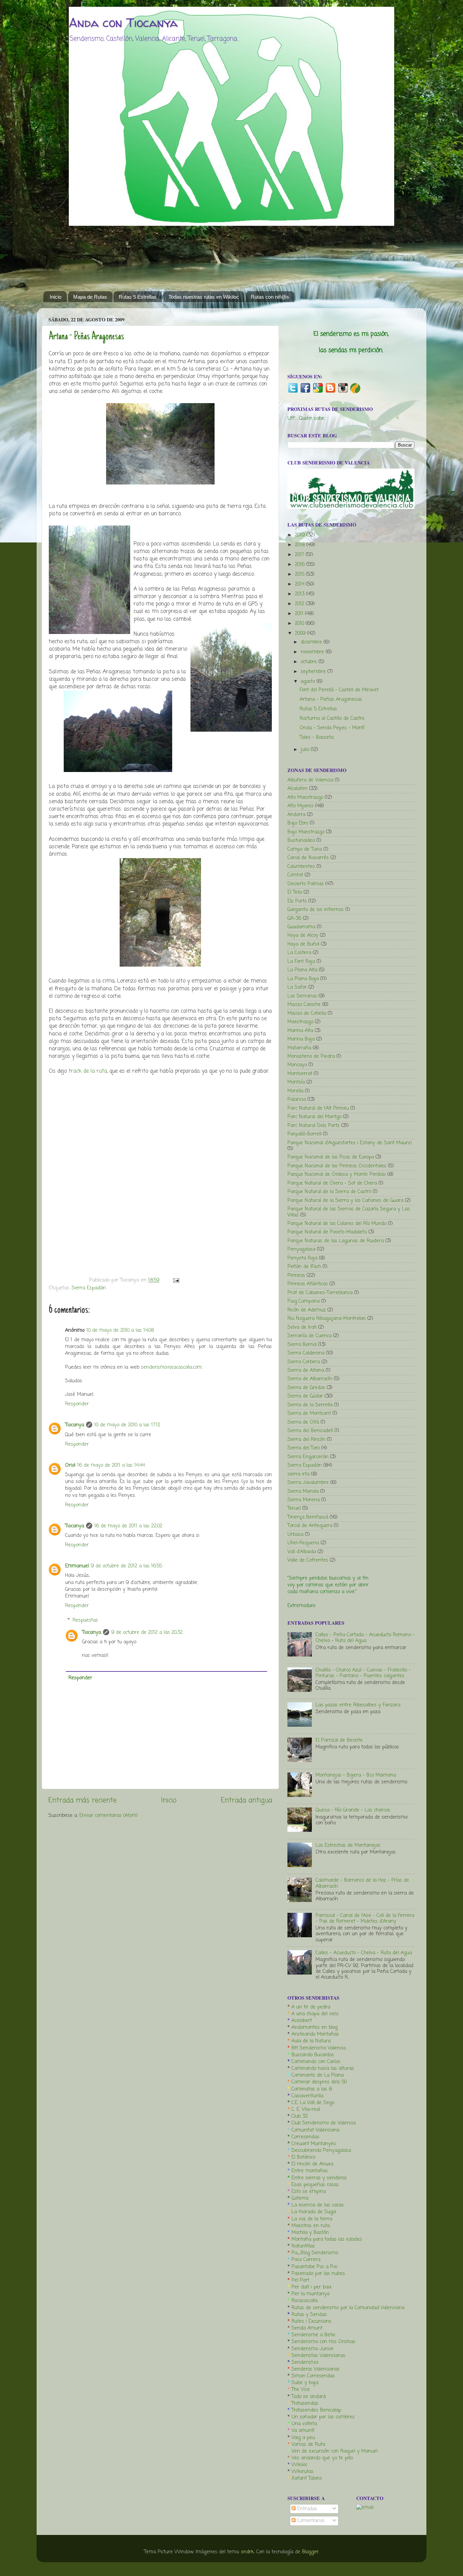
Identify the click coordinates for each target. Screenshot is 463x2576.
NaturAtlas (303, 2246)
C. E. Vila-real (306, 2109)
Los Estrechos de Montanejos (348, 1845)
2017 (300, 555)
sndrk (247, 2552)
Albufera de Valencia (310, 780)
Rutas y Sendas (309, 2315)
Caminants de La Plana (318, 2075)
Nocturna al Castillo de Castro (332, 718)
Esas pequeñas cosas (315, 2185)
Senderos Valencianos (316, 2369)
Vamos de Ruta (308, 2444)
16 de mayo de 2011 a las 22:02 (128, 1526)
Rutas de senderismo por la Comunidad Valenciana (348, 2308)
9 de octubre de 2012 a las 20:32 (147, 1632)
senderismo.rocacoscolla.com (171, 1367)
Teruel (294, 1508)
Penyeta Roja (302, 1258)
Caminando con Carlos (316, 2062)
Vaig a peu (303, 2438)
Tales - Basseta (317, 737)
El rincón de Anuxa (312, 2164)
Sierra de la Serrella (310, 1405)
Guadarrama (301, 927)
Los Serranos (302, 996)
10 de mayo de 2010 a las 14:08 (120, 1330)
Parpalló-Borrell (304, 1134)
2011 (300, 614)
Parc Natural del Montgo (314, 1117)
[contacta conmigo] (365, 2508)
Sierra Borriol (302, 1345)
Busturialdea (301, 840)
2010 (300, 623)
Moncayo (297, 1065)
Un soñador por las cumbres (323, 2417)
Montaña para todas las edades (327, 2239)
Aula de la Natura (311, 2041)
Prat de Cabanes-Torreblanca (320, 1293)
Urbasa (295, 1534)
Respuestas (85, 1620)
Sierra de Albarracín (310, 1379)
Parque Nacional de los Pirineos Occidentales (337, 1166)
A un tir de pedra (311, 2007)
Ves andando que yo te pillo (322, 2458)
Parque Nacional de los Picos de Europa (331, 1157)
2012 (300, 604)
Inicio (56, 297)
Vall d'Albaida (302, 1552)
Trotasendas (305, 2403)
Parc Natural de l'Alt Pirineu (318, 1108)
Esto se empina (309, 2192)
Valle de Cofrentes (308, 1560)
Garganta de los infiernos (316, 910)
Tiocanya (75, 1425)
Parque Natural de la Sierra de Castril (329, 1192)
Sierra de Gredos (306, 1388)
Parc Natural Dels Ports (314, 1126)
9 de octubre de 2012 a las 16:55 (126, 1566)
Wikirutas (303, 2472)
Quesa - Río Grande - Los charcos (353, 1810)
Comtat (295, 875)
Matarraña (299, 1048)
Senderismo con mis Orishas (323, 2342)
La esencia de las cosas (318, 2205)
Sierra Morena (304, 1500)
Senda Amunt (307, 2328)
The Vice (301, 2390)
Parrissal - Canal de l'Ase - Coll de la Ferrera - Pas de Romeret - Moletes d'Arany (365, 1918)
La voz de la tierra (312, 2219)
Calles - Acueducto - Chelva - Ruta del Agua (364, 1953)
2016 (301, 564)
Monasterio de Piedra (311, 1056)
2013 (300, 594)
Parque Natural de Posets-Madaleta (327, 1232)
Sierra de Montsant (309, 1413)
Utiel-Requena (303, 1543)
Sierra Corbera (304, 1362)
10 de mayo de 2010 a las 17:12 (127, 1425)
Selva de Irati (302, 1327)
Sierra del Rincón (306, 1440)
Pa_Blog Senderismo (315, 2253)
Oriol (70, 1465)
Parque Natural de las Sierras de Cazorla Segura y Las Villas (349, 1212)
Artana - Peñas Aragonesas (86, 337)
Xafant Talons (307, 2478)
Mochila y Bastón (310, 2233)
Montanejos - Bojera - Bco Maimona (356, 1775)
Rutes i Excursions (311, 2321)
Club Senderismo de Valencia (324, 2123)
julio (306, 750)
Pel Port (300, 2280)
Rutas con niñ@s (270, 297)
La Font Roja (301, 962)
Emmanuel (77, 1566)
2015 (300, 574)
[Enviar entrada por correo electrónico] (175, 1280)
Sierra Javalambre (308, 1483)
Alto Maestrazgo (305, 797)
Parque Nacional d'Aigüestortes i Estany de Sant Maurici (350, 1143)
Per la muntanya (310, 2294)
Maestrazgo (300, 1022)
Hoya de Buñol (303, 944)
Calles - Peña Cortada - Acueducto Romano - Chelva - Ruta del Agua (365, 1638)
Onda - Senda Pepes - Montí (332, 728)
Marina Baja (301, 1039)
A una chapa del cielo (315, 2014)
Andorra (296, 815)
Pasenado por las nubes (318, 2274)
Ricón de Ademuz (307, 1310)
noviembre (313, 652)
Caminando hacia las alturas (323, 2068)
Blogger (310, 2552)
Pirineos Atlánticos (308, 1284)
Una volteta (304, 2424)
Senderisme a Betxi (313, 2335)
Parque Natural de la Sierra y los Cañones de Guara (345, 1201)
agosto (309, 681)
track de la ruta (88, 1071)
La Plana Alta (302, 970)
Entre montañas (310, 2171)
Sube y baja (305, 2383)
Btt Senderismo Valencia (319, 2048)
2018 (301, 545)
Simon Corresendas (313, 2376)
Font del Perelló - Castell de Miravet (339, 690)
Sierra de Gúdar (305, 1396)
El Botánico (303, 2157)
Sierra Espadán (89, 1288)
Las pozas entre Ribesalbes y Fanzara (358, 1705)
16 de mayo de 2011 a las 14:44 (111, 1465)
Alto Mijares (300, 806)
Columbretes (301, 867)
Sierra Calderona (306, 1353)
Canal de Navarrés (308, 858)
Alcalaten (297, 789)
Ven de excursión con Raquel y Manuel (335, 2451)
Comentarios (310, 2521)
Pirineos (296, 1275)
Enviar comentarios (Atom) (109, 1816)
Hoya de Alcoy (303, 935)
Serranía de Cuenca (309, 1336)
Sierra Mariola (303, 1491)
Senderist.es (305, 2362)
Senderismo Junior (313, 2349)
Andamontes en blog (315, 2027)
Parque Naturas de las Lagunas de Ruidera (336, 1241)
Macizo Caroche (304, 1005)
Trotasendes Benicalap (316, 2410)
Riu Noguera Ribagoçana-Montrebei (327, 1319)
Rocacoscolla (305, 2301)
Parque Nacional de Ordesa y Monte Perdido (337, 1174)
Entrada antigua (247, 1800)
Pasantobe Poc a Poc (315, 2267)
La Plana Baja (303, 979)
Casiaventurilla (307, 2096)
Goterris (300, 2198)
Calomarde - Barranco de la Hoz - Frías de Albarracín (362, 1883)
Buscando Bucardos (313, 2055)
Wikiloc (299, 2465)
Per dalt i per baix (311, 2287)
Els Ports (297, 901)
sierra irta (298, 1474)
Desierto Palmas (306, 884)
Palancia (297, 1099)
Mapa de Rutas (90, 297)
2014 (300, 584)
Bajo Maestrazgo (306, 832)
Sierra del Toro (304, 1448)
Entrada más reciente (83, 1800)
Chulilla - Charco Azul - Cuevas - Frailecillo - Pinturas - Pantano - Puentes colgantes (363, 1673)
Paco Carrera (306, 2260)
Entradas (306, 2509)
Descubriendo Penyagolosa (321, 2151)
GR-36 (294, 918)
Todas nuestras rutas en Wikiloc (204, 297)
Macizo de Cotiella (307, 1013)
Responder (77, 1404)
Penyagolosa (301, 1249)
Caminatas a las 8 (312, 2089)
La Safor (297, 987)
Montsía (296, 1082)
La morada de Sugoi (314, 2212)
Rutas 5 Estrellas (138, 297)
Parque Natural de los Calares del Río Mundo (337, 1224)
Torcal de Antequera (310, 1526)
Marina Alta (300, 1031)
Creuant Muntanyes (314, 2144)
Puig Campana (304, 1301)
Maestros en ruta (311, 2226)
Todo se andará (309, 2397)
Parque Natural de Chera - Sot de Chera (332, 1183)
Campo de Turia (305, 849)
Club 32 (300, 2116)
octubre (310, 662)
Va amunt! (303, 2431)
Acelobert (302, 2021)
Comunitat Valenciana (315, 2130)
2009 (301, 633)
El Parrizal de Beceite (339, 1740)
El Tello (295, 892)
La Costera (299, 953)
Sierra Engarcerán (308, 1457)
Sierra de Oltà (303, 1422)
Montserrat (300, 1074)
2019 (301, 535)
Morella (295, 1091)
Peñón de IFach (304, 1267)
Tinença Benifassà (308, 1517)
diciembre (312, 642)
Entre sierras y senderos (319, 2178)
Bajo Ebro (298, 823)
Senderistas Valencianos (318, 2356)
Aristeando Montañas (315, 2034)
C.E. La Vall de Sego (313, 2103)
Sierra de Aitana (306, 1370)
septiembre (314, 672)
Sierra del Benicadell (310, 1431)
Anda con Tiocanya (123, 23)
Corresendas (305, 2137)
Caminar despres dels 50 (319, 2082)
